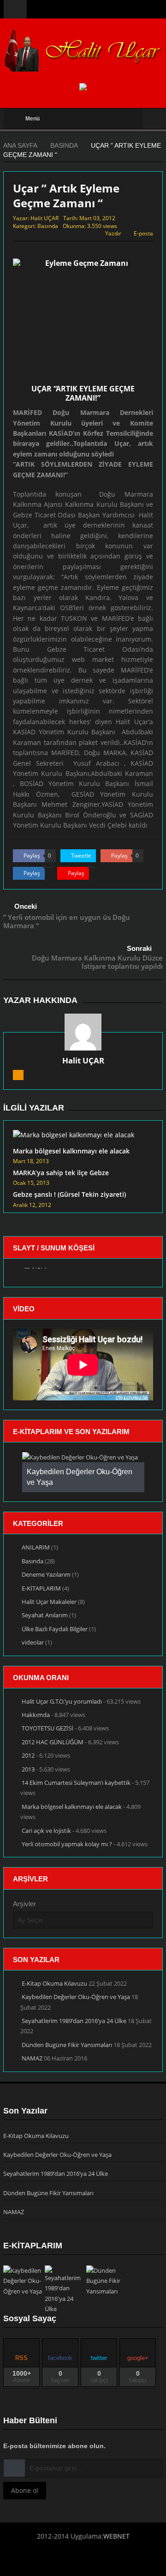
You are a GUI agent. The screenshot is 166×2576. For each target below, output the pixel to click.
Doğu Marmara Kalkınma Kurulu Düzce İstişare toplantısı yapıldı (97, 962)
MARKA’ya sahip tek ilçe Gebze (61, 1173)
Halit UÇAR (44, 218)
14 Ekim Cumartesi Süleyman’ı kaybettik (76, 1783)
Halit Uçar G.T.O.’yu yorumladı (62, 1701)
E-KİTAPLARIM (41, 1588)
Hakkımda (36, 1715)
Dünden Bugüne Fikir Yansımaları (67, 2045)
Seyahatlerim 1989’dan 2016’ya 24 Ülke (74, 2021)
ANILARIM (36, 1547)
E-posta (143, 233)
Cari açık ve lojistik (46, 1831)
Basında (48, 226)
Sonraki (139, 948)
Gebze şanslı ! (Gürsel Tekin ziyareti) (69, 1194)
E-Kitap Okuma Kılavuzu (54, 1983)
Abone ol (25, 2490)
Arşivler (24, 1904)
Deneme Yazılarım (46, 1574)
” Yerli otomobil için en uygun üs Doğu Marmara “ (67, 921)
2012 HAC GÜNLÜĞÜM (53, 1742)
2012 (28, 1755)
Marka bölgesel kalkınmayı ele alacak (71, 1151)
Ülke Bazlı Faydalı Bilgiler (55, 1629)
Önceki (26, 906)
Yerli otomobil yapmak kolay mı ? (67, 1844)
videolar (33, 1642)
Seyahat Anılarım (45, 1615)
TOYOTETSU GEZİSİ (47, 1728)
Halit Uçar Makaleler (49, 1602)
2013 (28, 1769)
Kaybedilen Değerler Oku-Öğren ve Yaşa (76, 1997)
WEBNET (116, 2536)
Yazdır (113, 233)
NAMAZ (32, 2058)
